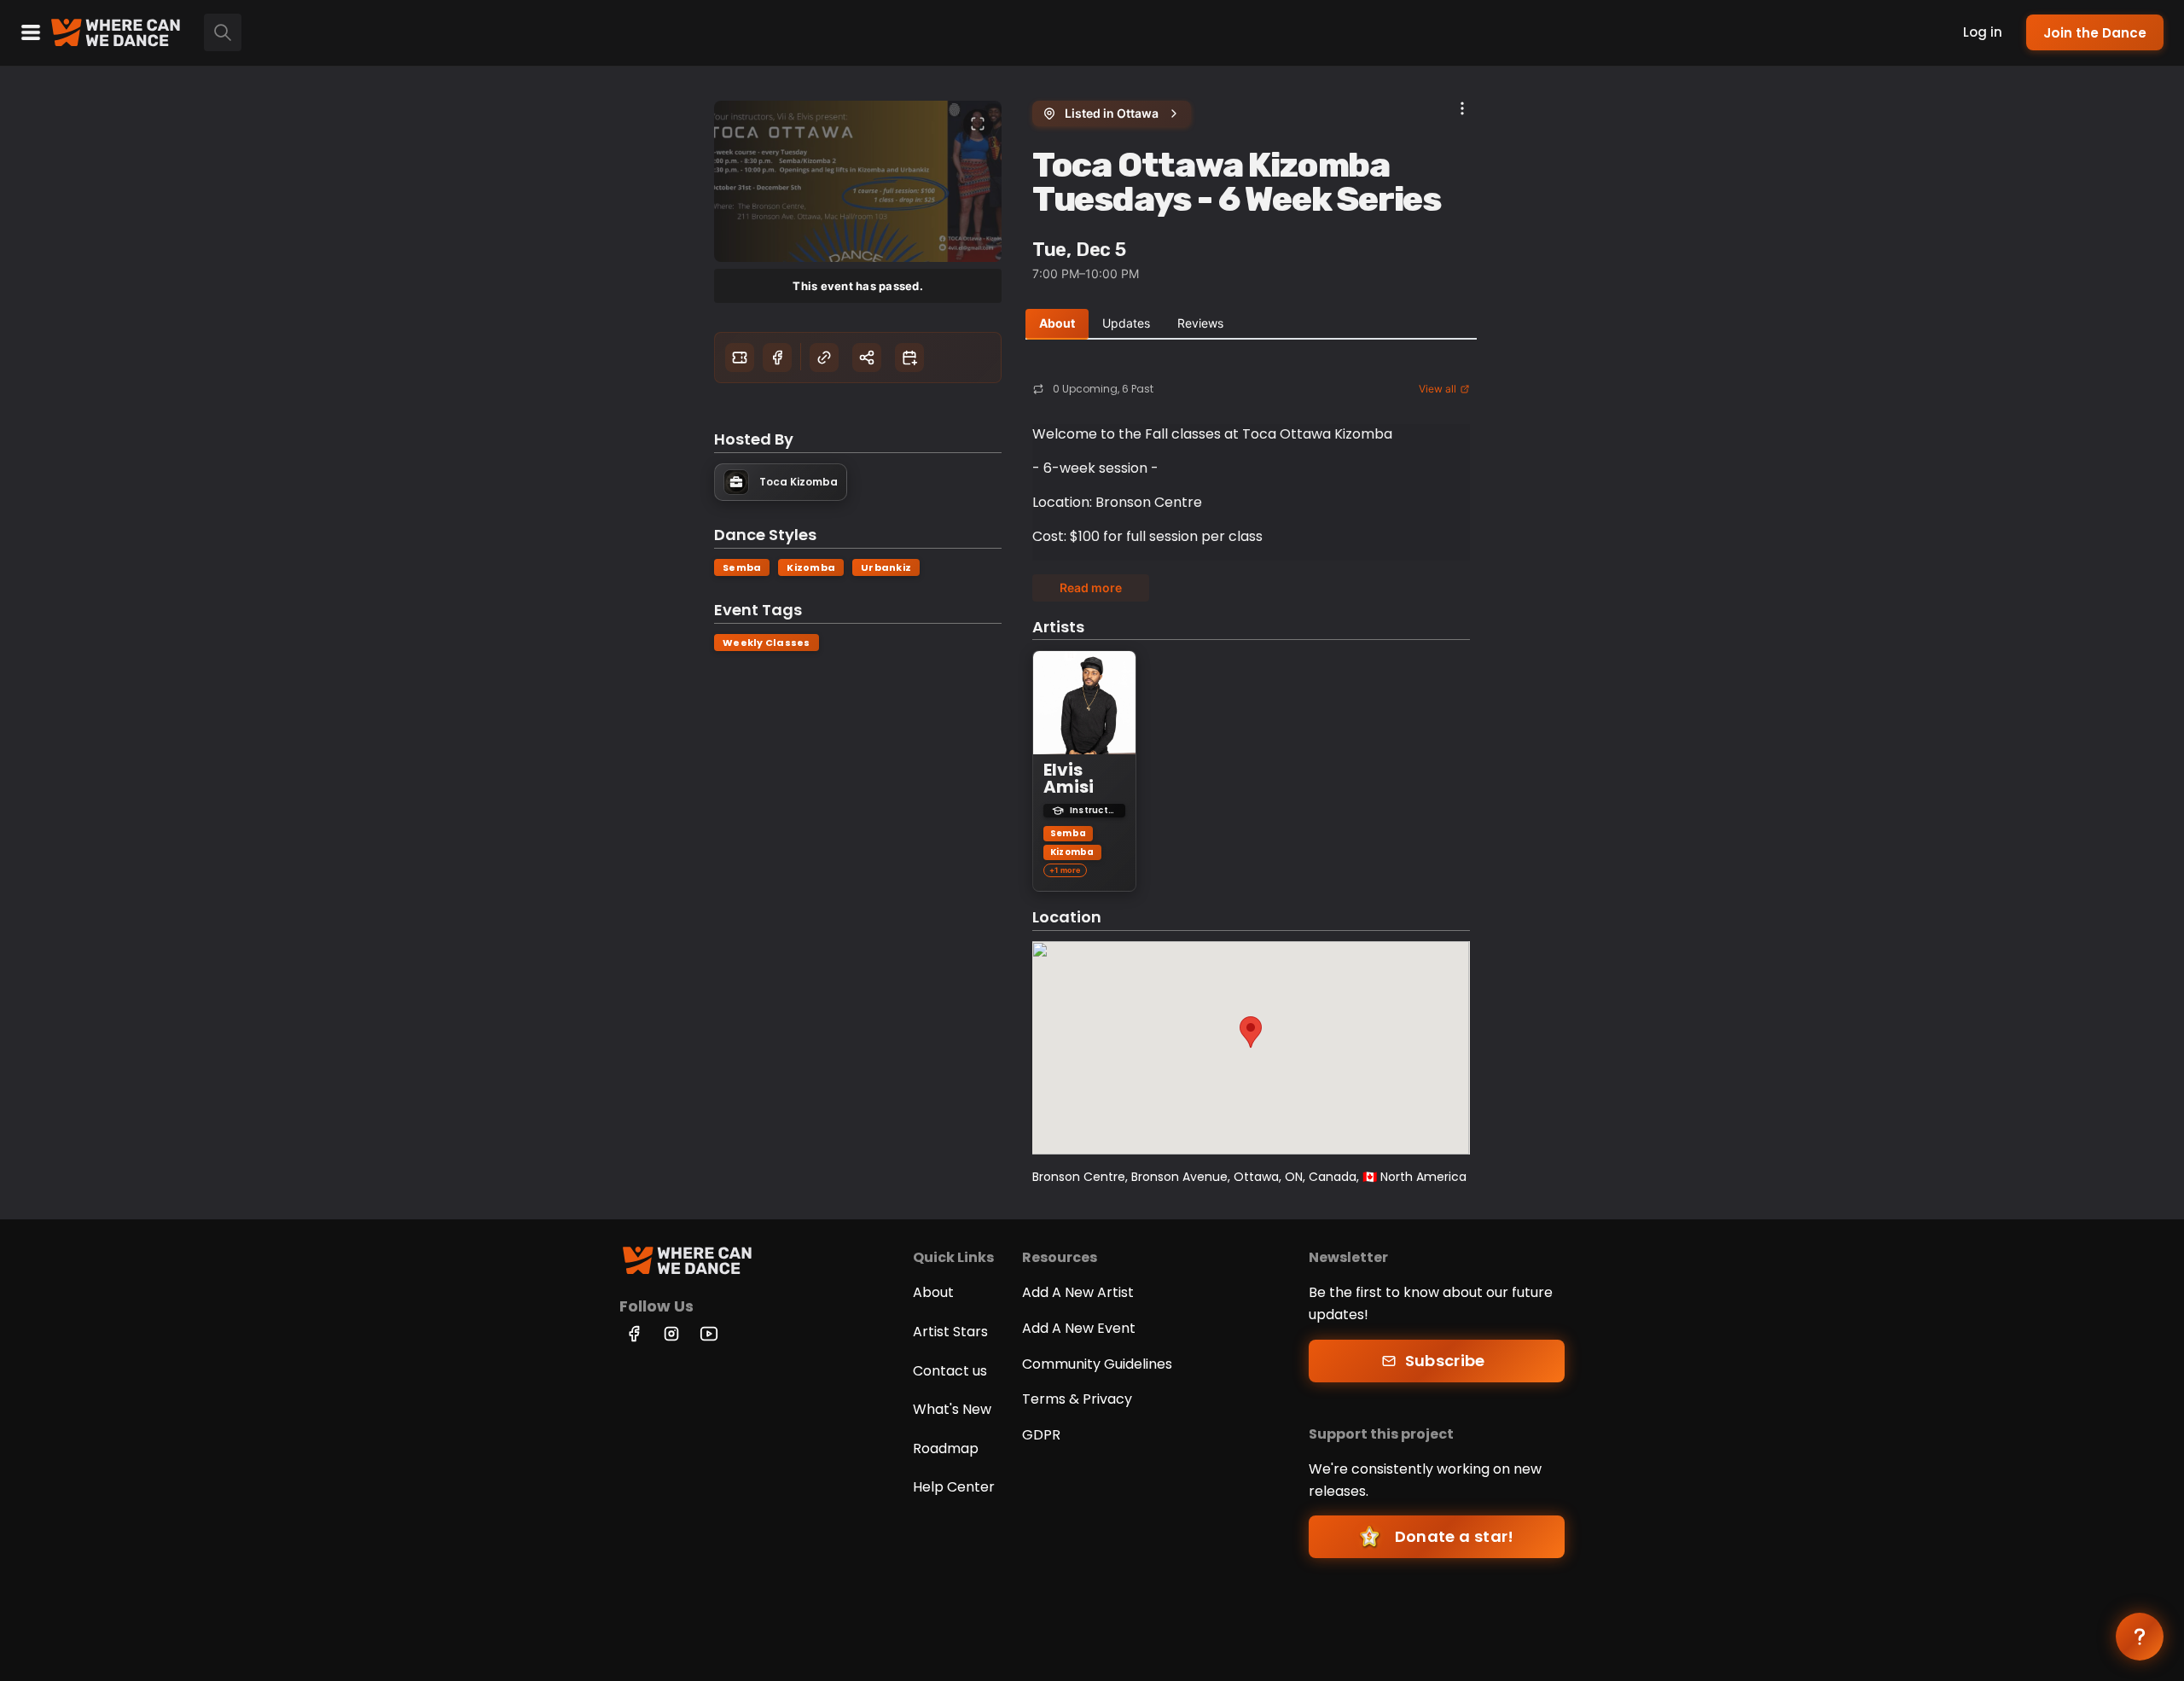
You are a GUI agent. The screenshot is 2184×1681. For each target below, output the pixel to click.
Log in (1983, 32)
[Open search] (223, 32)
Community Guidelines (1097, 1364)
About (933, 1292)
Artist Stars (950, 1332)
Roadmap (946, 1448)
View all (1438, 389)
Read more (1091, 587)
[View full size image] (978, 124)
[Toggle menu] (31, 32)
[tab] (1057, 324)
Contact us (950, 1371)
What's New (952, 1409)
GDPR (1041, 1435)
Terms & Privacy (1077, 1399)
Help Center (954, 1487)
